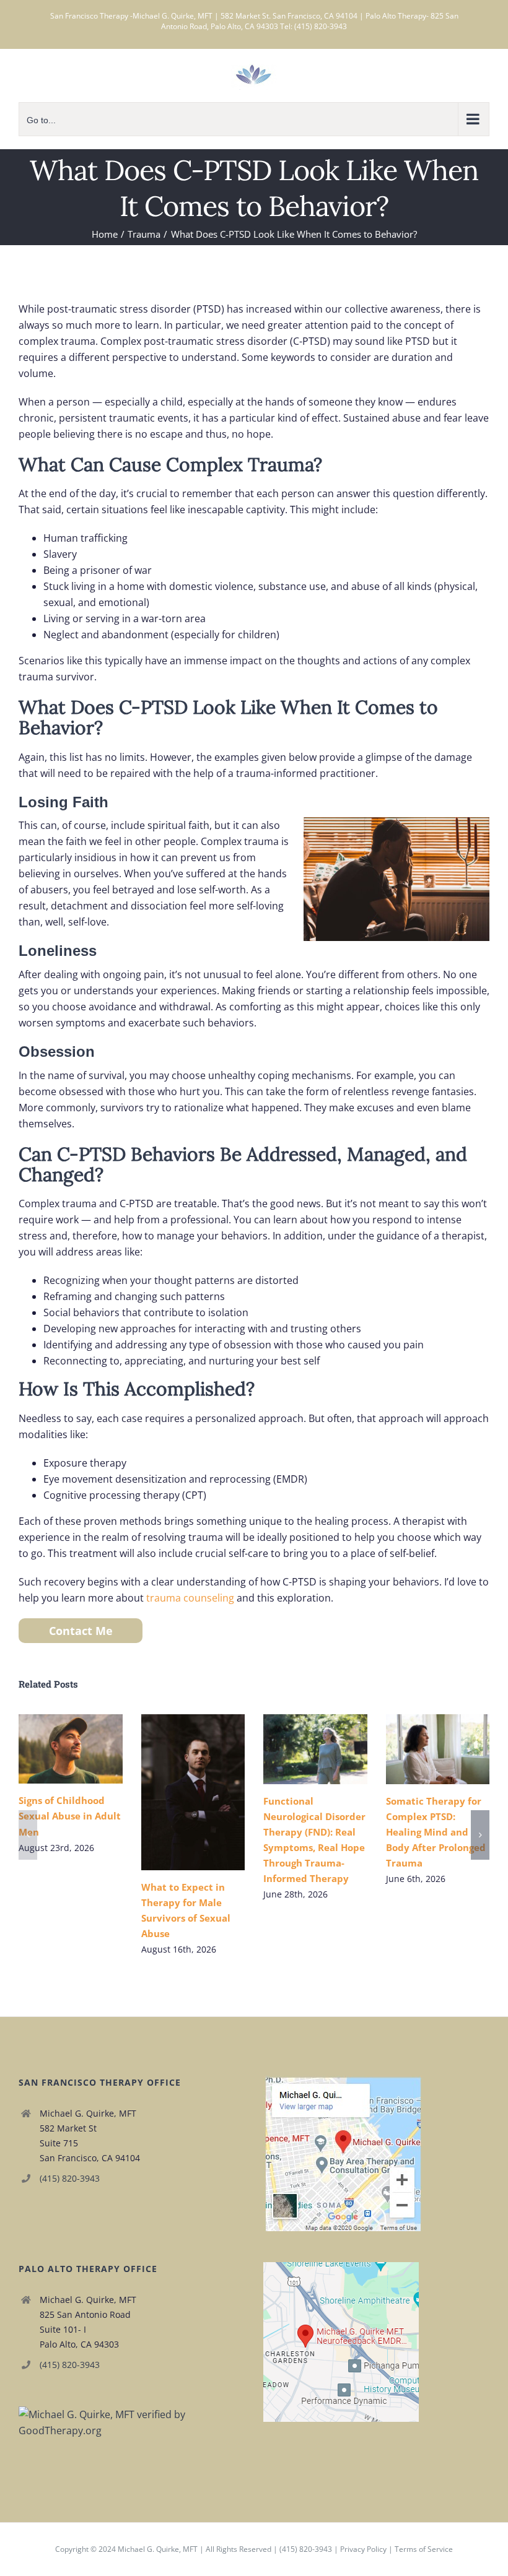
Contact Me (81, 1631)
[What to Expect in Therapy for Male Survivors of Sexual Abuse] (193, 1792)
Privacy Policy (363, 2549)
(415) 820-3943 (70, 2178)
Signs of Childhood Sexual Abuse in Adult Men (52, 1749)
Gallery (88, 1749)
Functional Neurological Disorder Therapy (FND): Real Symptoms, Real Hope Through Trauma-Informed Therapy (297, 1749)
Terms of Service (424, 2549)
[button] (28, 1835)
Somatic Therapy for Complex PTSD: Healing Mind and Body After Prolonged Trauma (420, 1749)
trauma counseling (190, 1598)
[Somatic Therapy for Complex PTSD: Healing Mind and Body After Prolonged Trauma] (438, 1749)
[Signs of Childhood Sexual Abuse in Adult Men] (71, 1749)
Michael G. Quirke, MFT (158, 2549)
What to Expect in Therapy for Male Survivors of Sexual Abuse (175, 1793)
